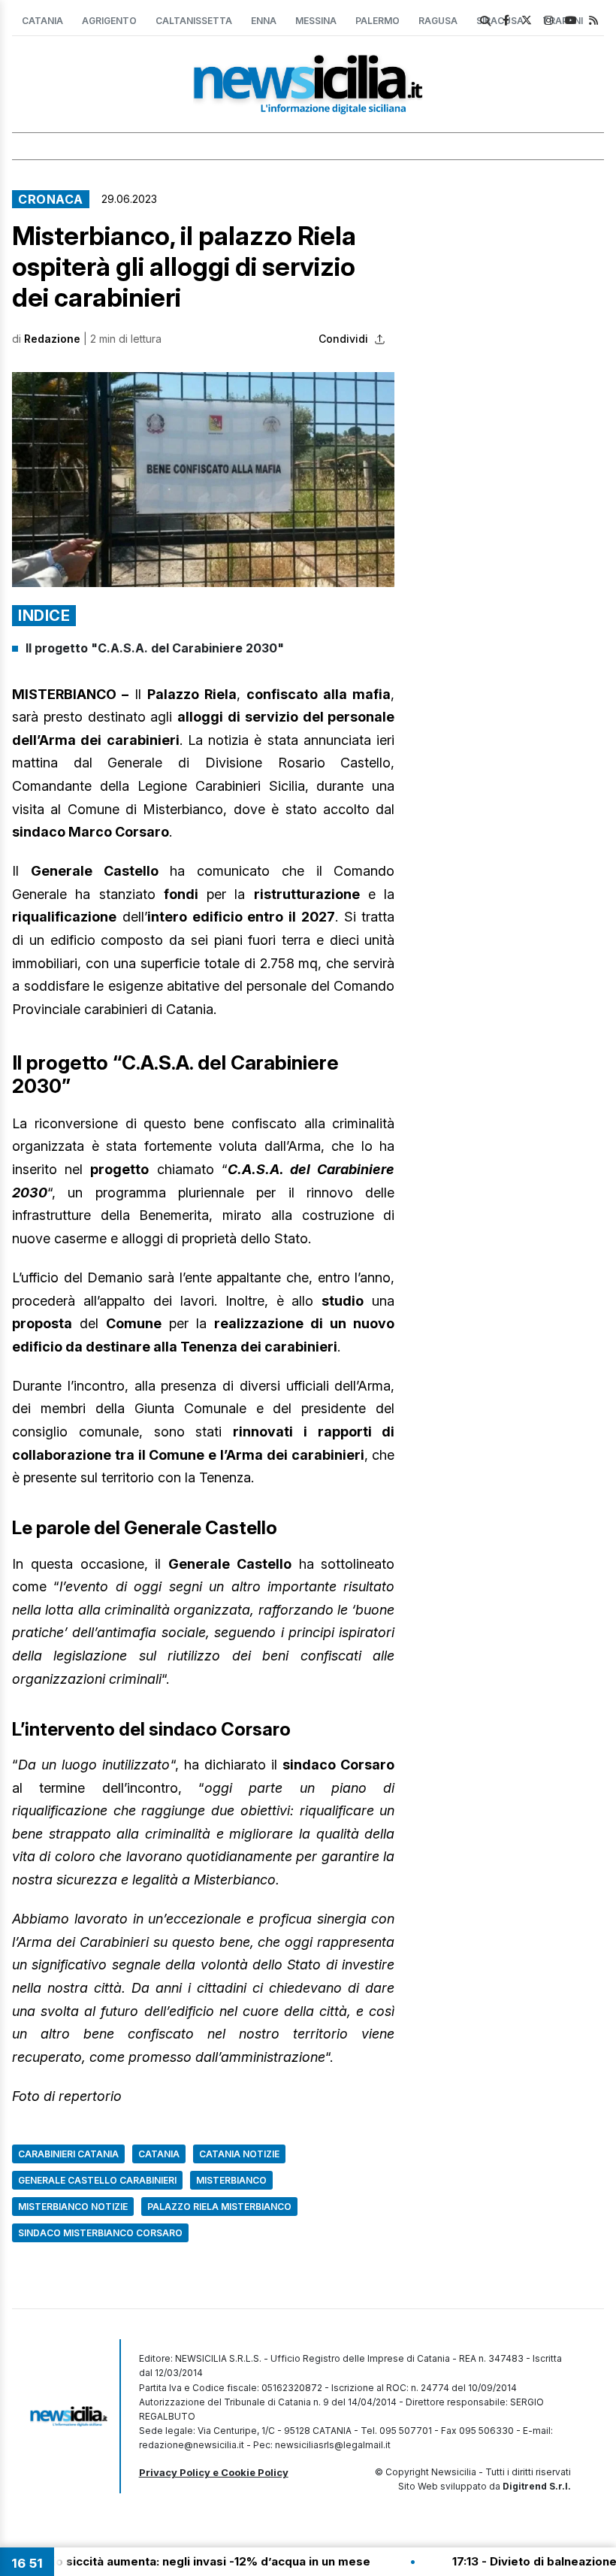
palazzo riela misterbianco (219, 2207)
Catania (42, 21)
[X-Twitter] (527, 20)
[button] (203, 480)
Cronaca (51, 199)
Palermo (377, 21)
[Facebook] (506, 20)
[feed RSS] (593, 20)
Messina (316, 21)
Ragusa (438, 21)
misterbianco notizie (73, 2207)
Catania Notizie (239, 2154)
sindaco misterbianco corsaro (100, 2233)
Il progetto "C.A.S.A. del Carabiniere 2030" (155, 648)
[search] (485, 21)
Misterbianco (231, 2180)
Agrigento (109, 21)
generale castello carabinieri (97, 2180)
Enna (264, 21)
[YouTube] (571, 20)
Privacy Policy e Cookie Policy (214, 2472)
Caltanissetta (194, 21)
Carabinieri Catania (68, 2154)
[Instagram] (548, 20)
